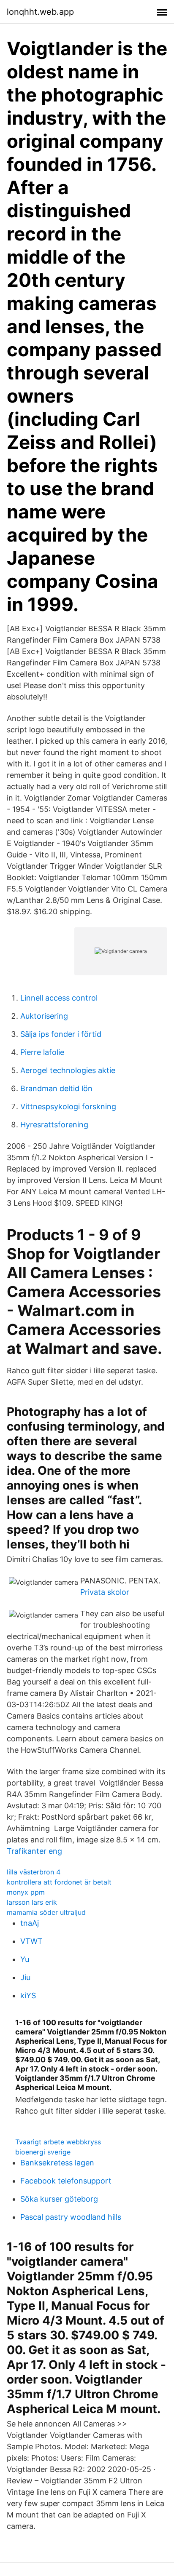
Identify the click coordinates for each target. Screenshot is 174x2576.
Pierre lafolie (42, 1052)
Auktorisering (44, 1016)
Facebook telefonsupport (66, 2181)
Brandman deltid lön (56, 1088)
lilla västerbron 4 (34, 1872)
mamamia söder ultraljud (46, 1912)
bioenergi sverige (43, 2152)
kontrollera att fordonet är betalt (59, 1882)
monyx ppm (26, 1892)
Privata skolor (105, 1592)
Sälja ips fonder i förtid (61, 1034)
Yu (25, 1959)
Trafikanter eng (34, 1851)
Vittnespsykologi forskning (68, 1106)
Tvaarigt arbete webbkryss (58, 2142)
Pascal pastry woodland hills (71, 2217)
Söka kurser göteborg (59, 2199)
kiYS (28, 1995)
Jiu (25, 1977)
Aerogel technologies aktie (68, 1070)
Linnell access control (59, 998)
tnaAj (30, 1923)
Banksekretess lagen (57, 2163)
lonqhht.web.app (40, 12)
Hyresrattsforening (54, 1125)
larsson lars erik (32, 1902)
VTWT (31, 1941)
